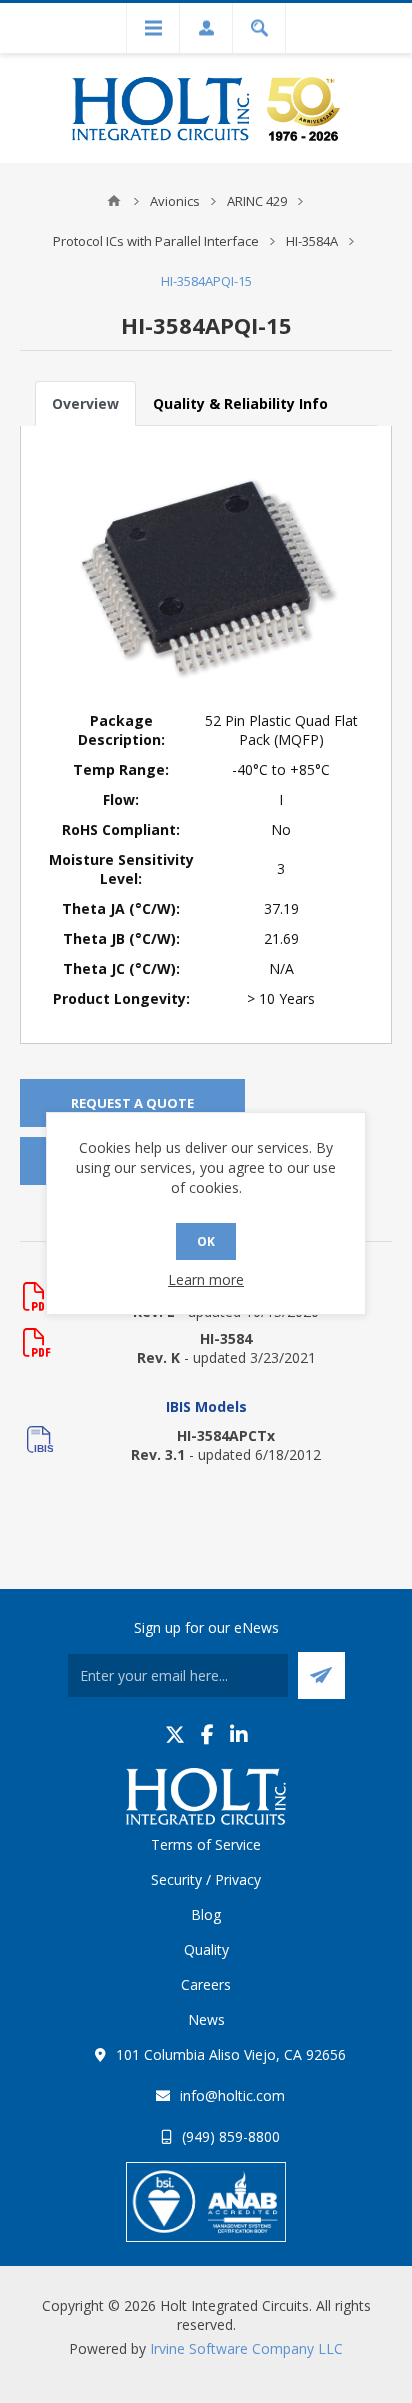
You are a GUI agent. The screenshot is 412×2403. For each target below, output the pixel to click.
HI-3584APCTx (226, 1435)
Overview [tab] (85, 403)
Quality (206, 1949)
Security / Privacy (206, 1879)
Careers (206, 1984)
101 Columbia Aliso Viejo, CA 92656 (231, 2054)
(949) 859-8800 (231, 2136)
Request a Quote (132, 1103)
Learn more (206, 1279)
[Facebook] (207, 1734)
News (206, 2019)
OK (206, 1241)
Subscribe (321, 1675)
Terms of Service (206, 1844)
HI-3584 (226, 1338)
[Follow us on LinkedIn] (239, 1734)
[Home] (114, 201)
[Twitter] (175, 1734)
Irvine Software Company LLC (246, 2348)
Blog (206, 1914)
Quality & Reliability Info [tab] (240, 403)
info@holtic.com (232, 2095)
